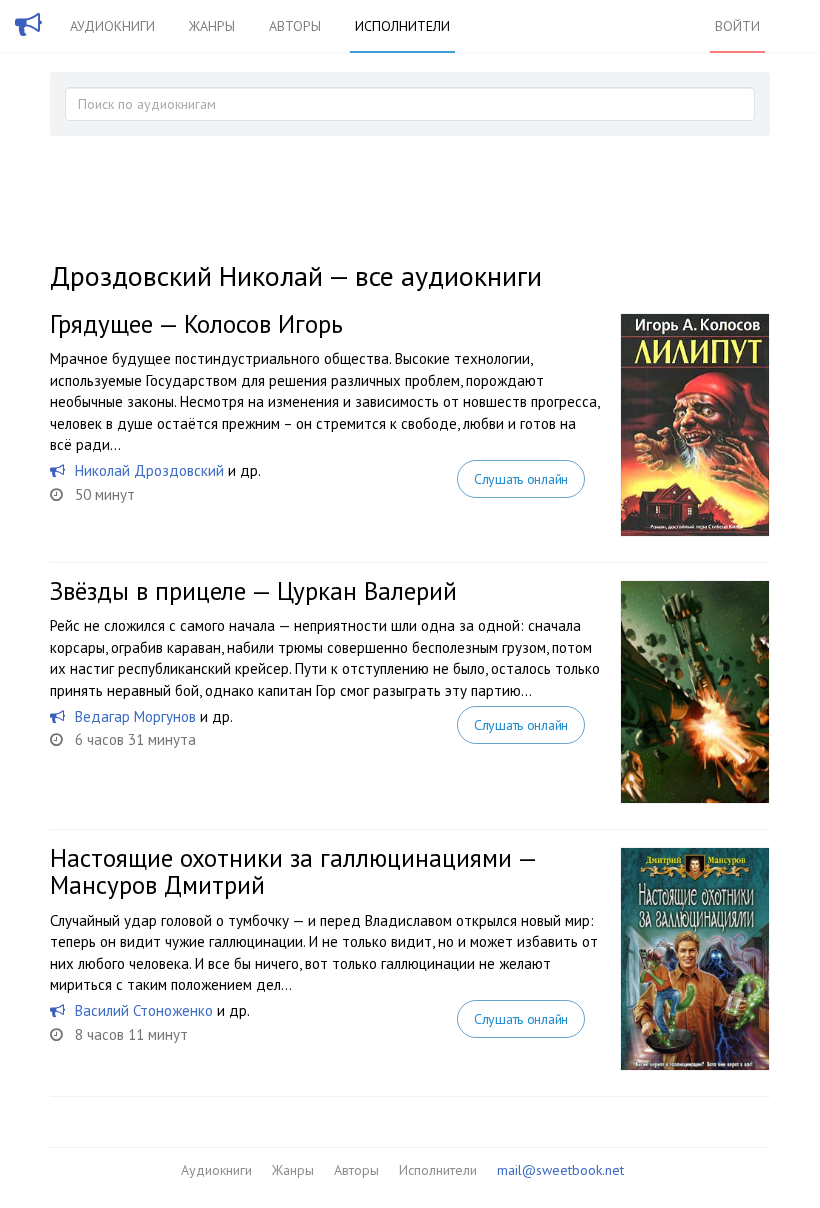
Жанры (212, 26)
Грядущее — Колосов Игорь (196, 324)
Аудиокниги (112, 26)
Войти (737, 26)
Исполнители (402, 26)
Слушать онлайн (521, 479)
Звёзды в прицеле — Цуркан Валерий (253, 591)
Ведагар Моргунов (135, 716)
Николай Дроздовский (149, 470)
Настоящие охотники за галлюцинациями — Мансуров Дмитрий (293, 872)
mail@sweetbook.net (560, 1170)
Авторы (295, 26)
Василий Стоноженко (144, 1010)
